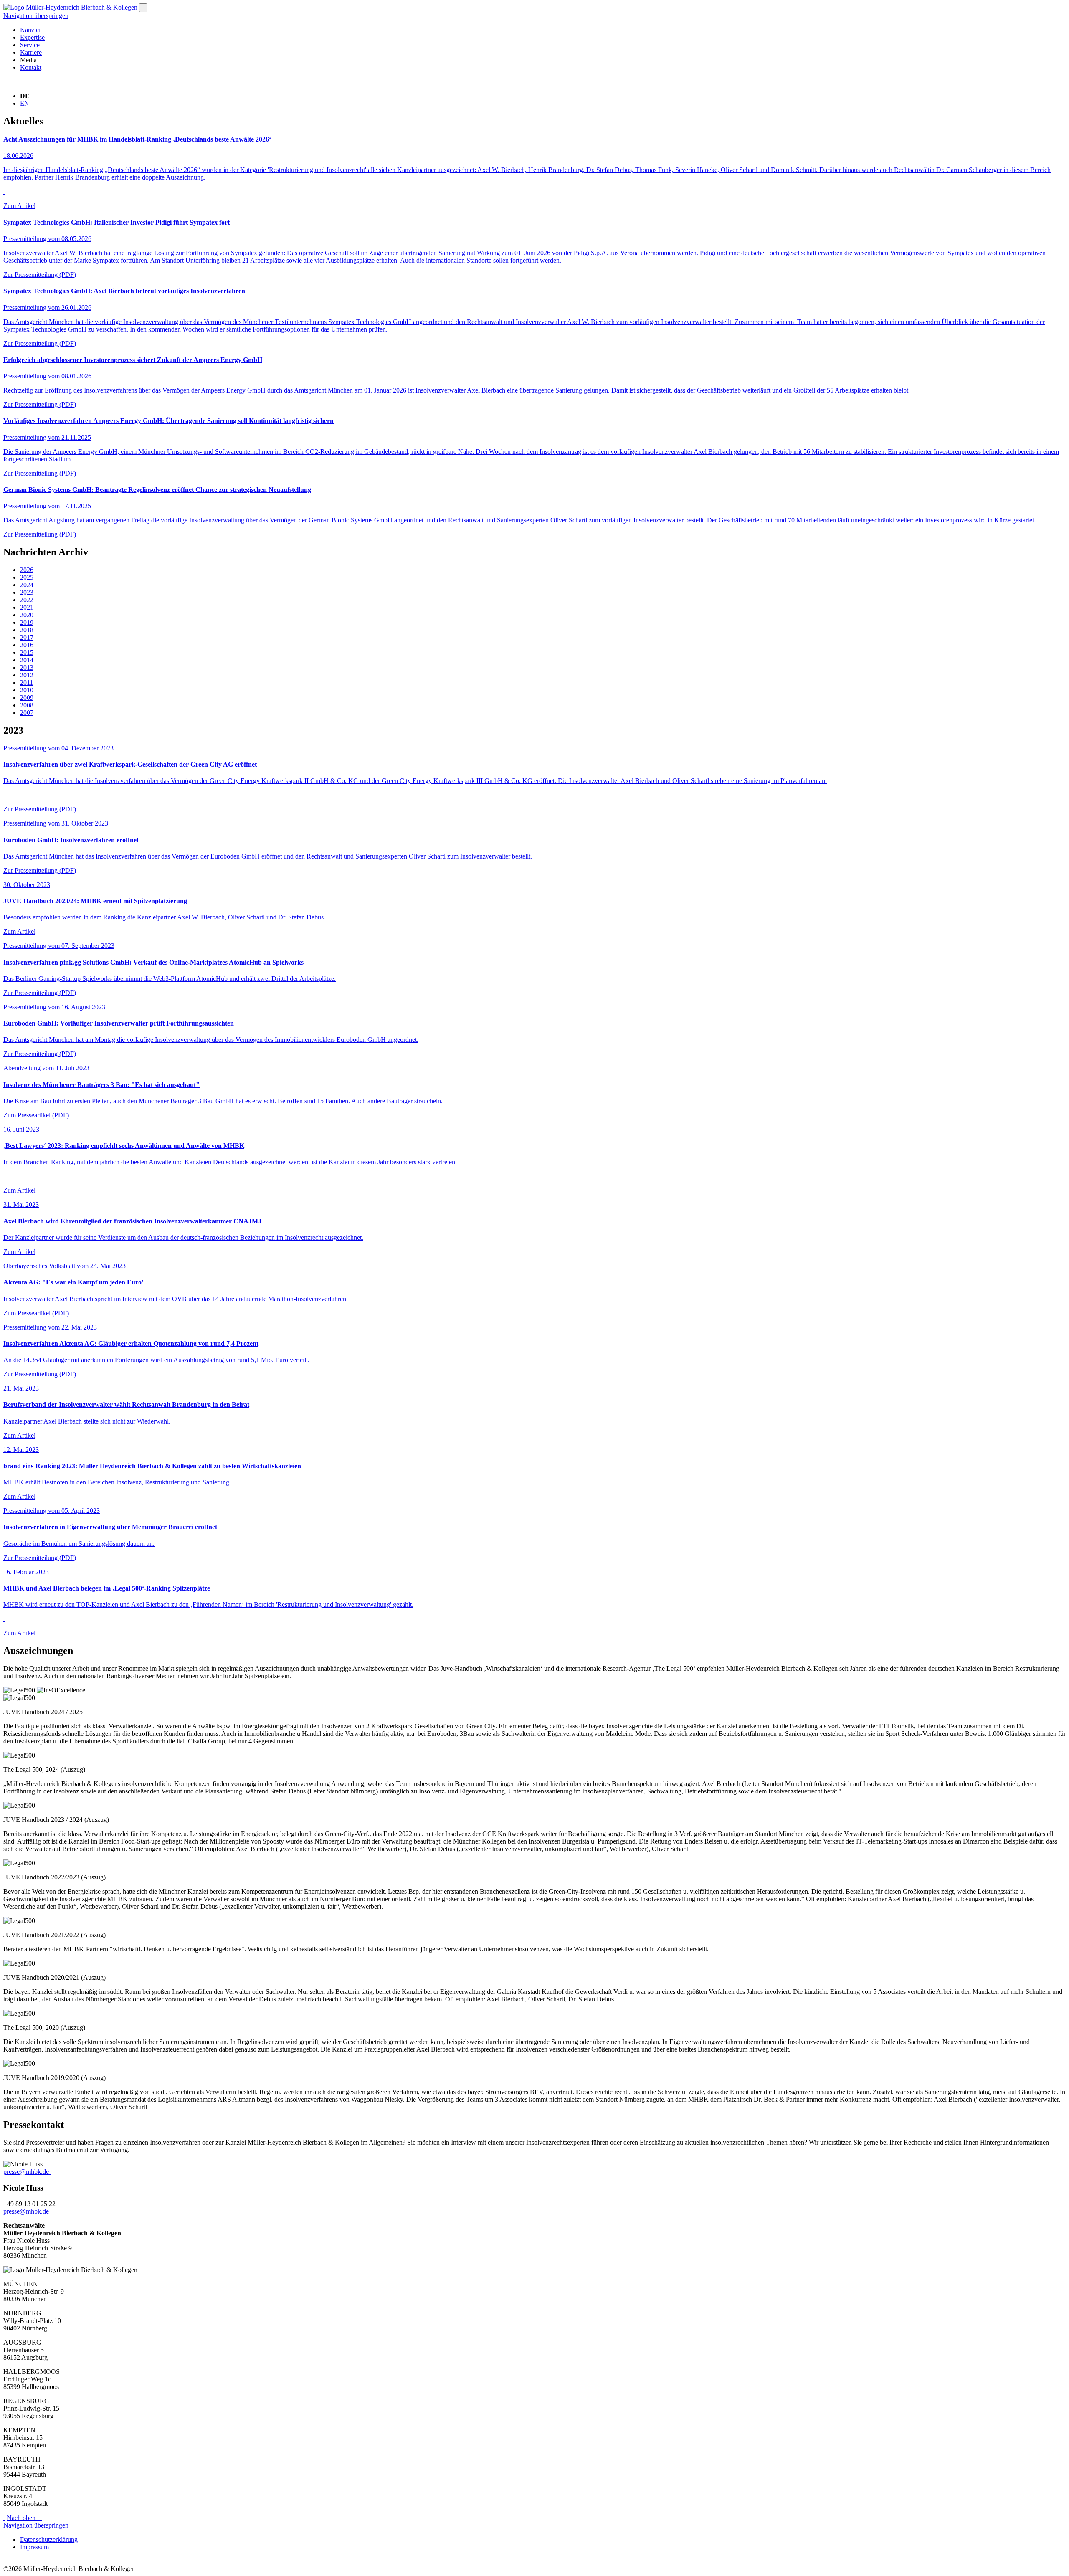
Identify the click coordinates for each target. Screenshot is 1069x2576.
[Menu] (143, 8)
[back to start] (70, 7)
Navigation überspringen (36, 16)
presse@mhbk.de (26, 2172)
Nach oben (24, 2518)
